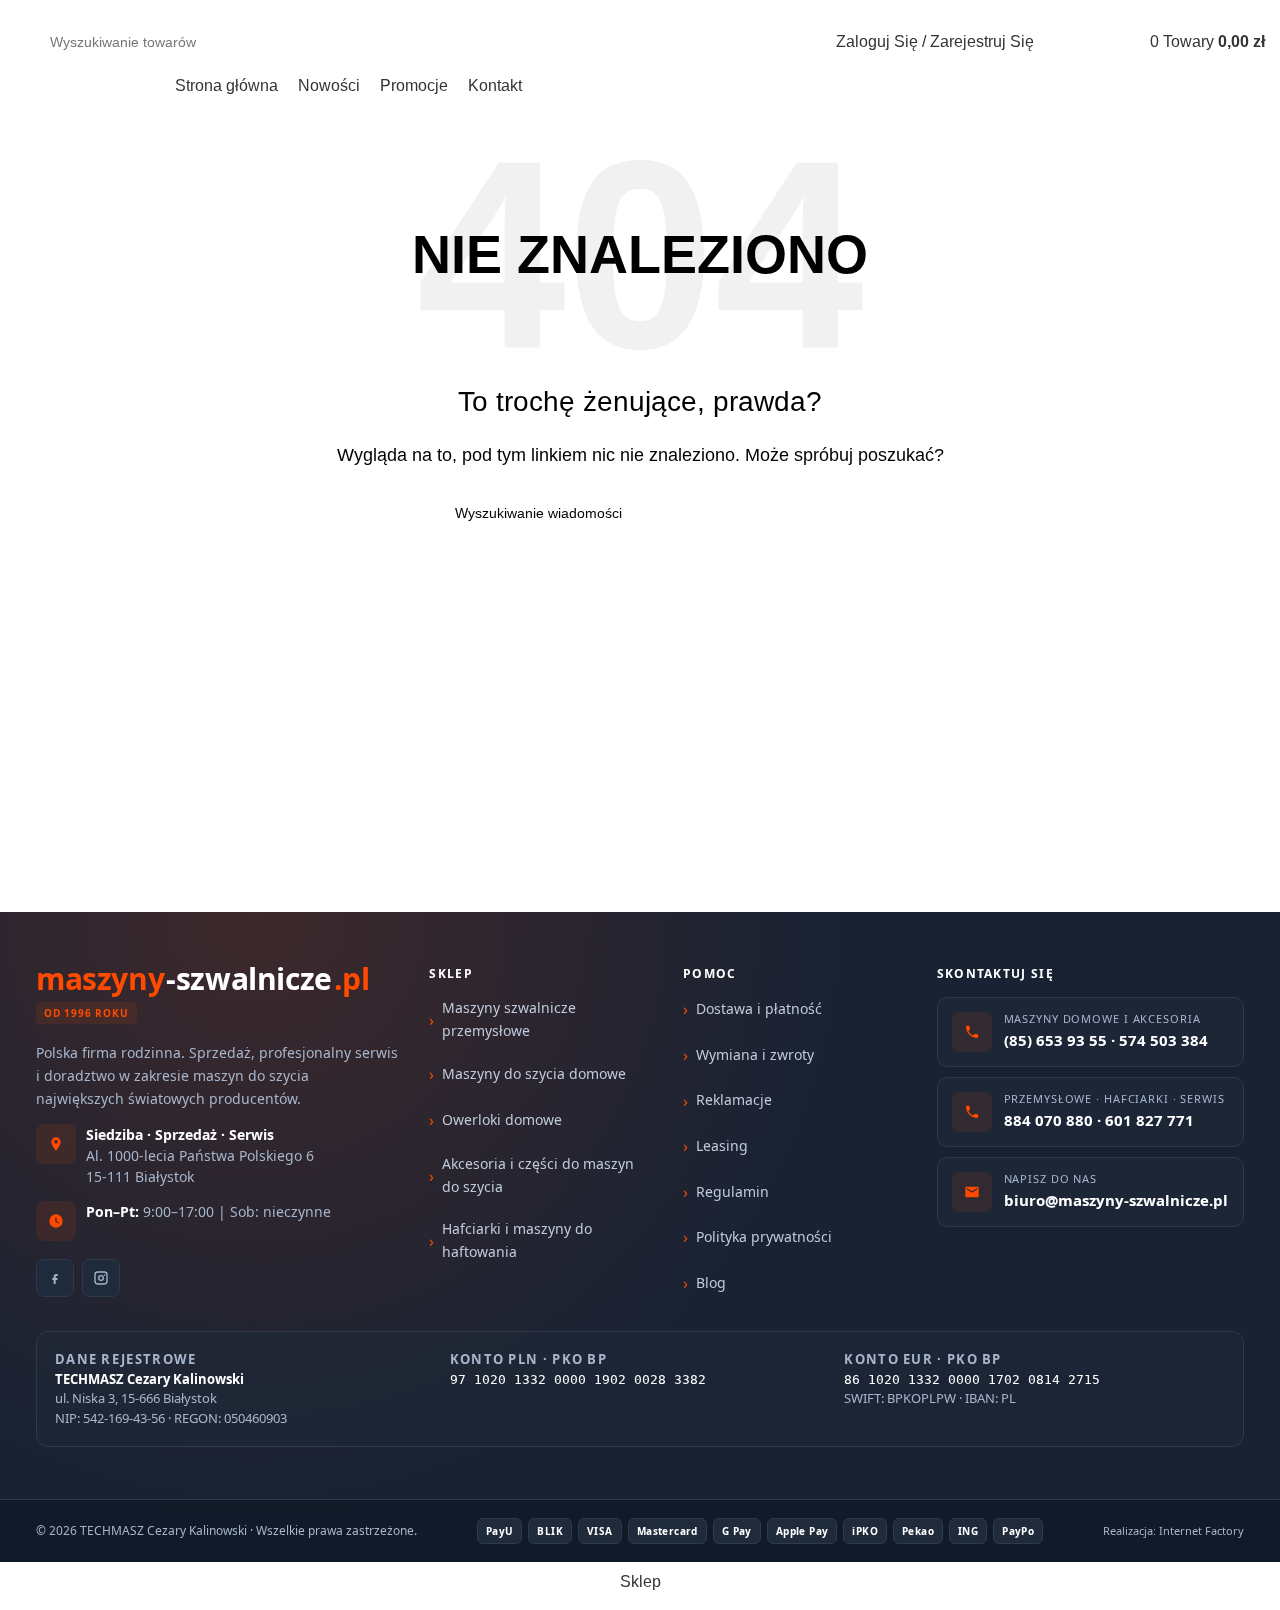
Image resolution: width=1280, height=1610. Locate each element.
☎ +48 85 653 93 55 (917, 9)
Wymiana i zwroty (755, 1054)
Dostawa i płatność (759, 1008)
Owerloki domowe (502, 1119)
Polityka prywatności (764, 1236)
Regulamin (732, 1191)
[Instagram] (101, 1278)
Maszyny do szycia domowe (534, 1073)
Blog (711, 1282)
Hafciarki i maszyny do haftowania (517, 1239)
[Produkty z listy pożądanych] (1066, 42)
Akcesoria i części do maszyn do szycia (538, 1174)
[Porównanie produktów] (1110, 42)
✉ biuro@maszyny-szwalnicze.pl (1137, 9)
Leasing (722, 1145)
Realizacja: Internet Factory (1173, 1530)
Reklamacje (734, 1099)
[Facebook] (55, 1278)
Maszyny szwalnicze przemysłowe (509, 1018)
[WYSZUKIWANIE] (754, 42)
